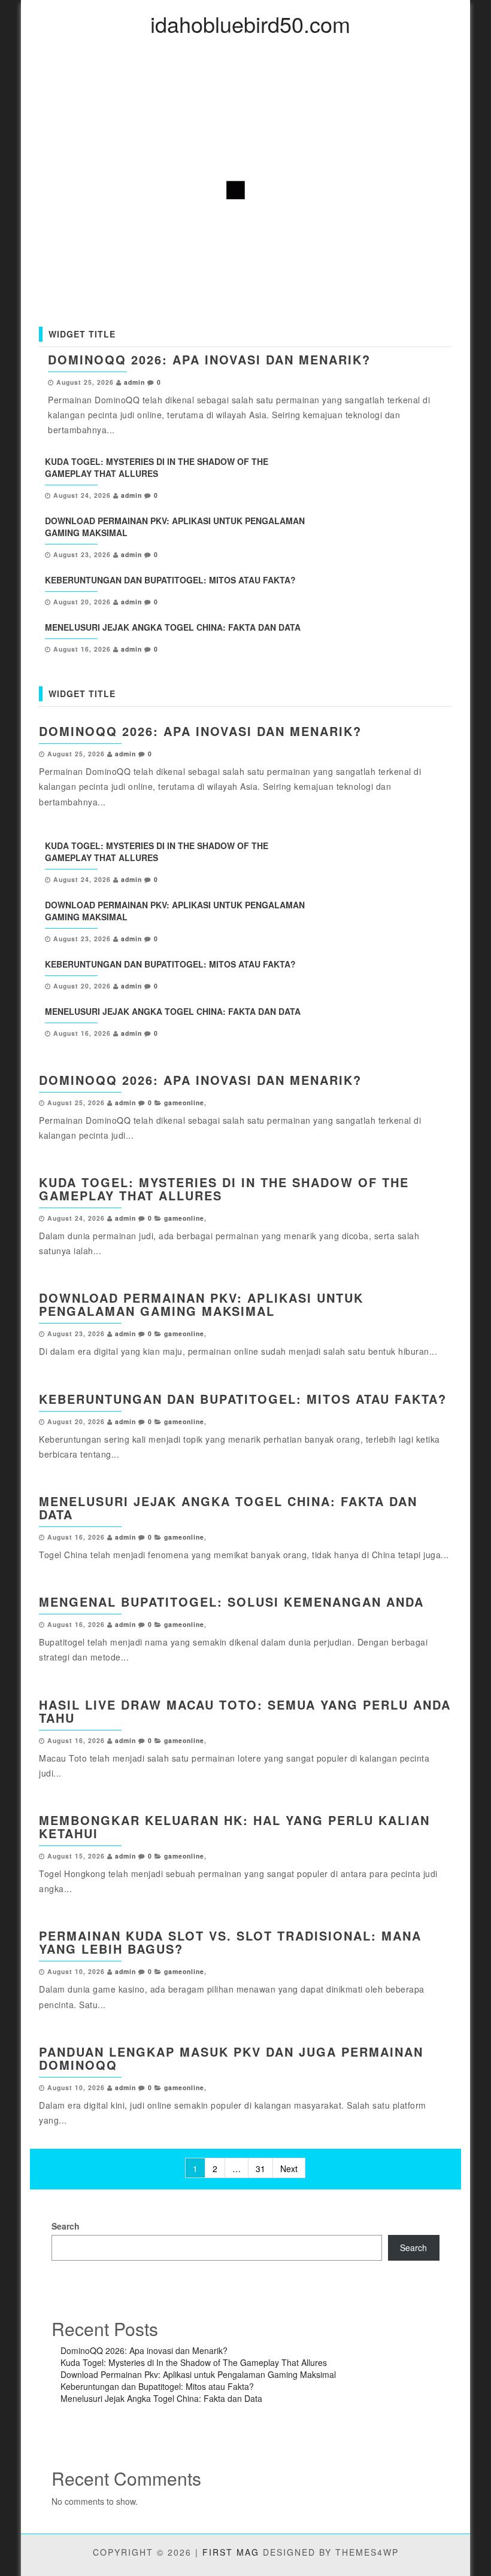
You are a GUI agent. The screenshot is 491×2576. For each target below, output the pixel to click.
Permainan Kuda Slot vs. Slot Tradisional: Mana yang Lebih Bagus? (230, 1942)
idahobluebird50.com (250, 24)
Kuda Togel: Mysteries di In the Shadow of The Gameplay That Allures (157, 467)
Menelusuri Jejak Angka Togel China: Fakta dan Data (173, 627)
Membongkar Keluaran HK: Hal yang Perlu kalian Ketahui (234, 1827)
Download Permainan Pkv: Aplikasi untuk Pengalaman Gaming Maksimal (201, 1304)
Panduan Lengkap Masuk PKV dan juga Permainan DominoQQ (231, 2058)
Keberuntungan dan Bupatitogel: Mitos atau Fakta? (170, 580)
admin (134, 382)
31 (260, 2169)
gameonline (184, 1103)
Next (289, 2169)
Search (66, 2226)
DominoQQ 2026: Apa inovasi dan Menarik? (209, 359)
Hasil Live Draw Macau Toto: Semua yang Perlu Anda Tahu (245, 1711)
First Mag (231, 2552)
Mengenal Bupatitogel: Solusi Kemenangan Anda (231, 1602)
